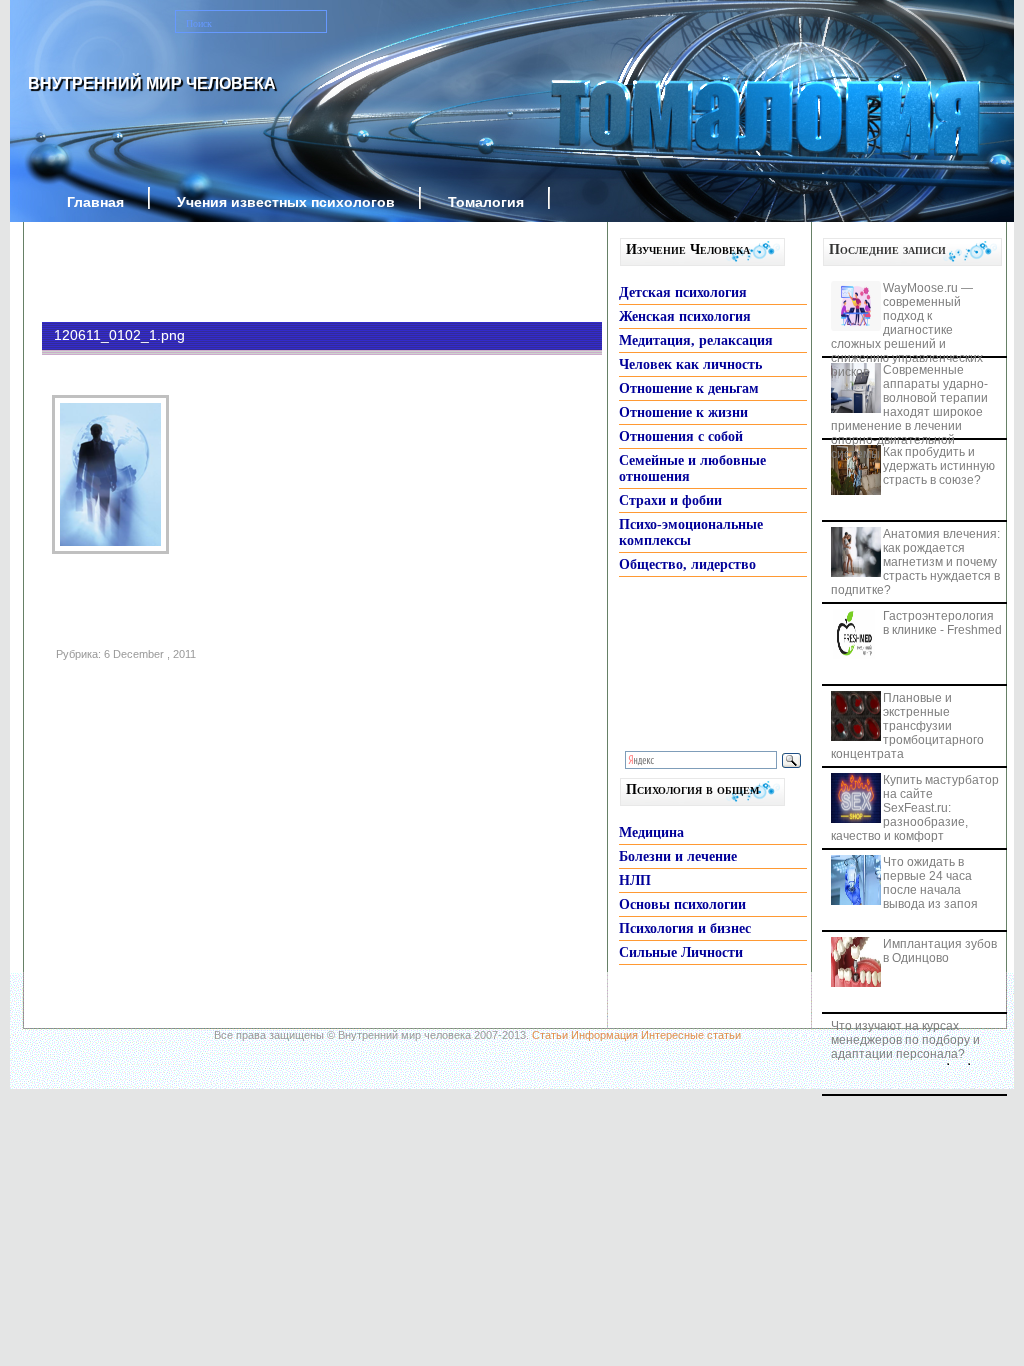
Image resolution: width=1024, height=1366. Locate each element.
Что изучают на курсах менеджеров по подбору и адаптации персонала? (905, 1040)
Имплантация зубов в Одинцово (940, 951)
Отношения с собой (681, 436)
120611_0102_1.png (119, 335)
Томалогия (486, 202)
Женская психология (685, 316)
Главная (95, 202)
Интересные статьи (691, 1035)
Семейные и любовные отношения (692, 468)
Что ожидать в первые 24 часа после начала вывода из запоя (930, 883)
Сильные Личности (681, 952)
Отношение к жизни (683, 412)
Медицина (651, 832)
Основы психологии (682, 904)
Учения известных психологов (286, 202)
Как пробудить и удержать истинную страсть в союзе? (939, 466)
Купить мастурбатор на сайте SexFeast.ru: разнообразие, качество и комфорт (915, 808)
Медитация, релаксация (696, 340)
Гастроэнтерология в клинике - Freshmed (942, 623)
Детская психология (683, 292)
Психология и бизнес (685, 928)
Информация (604, 1035)
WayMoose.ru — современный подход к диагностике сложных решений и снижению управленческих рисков (907, 330)
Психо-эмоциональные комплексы (691, 532)
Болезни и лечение (678, 856)
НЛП (635, 880)
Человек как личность (690, 364)
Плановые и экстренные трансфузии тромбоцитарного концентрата (907, 726)
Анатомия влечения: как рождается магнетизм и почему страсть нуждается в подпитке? (915, 562)
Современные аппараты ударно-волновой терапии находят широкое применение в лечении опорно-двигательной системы (909, 412)
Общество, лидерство (687, 564)
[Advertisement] (292, 272)
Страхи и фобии (670, 500)
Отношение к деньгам (689, 388)
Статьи (550, 1035)
